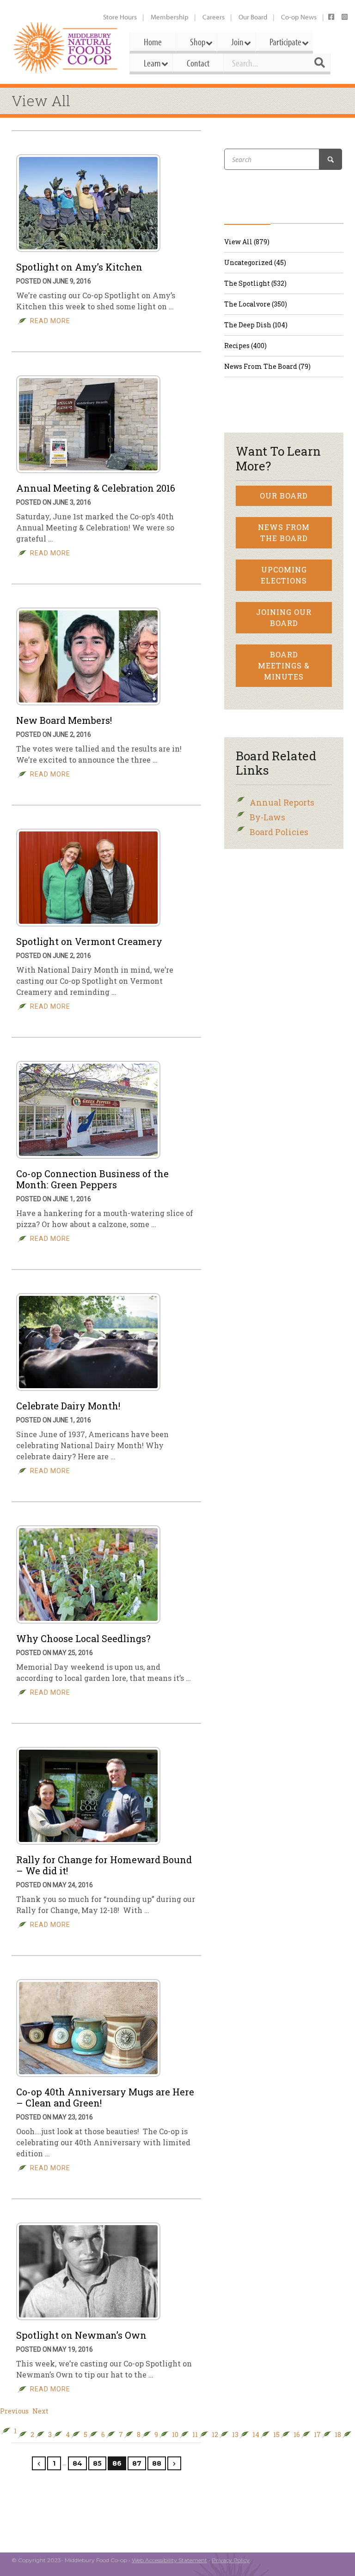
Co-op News (299, 17)
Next (40, 2411)
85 (97, 2463)
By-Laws (267, 817)
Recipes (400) (245, 346)
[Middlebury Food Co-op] (66, 48)
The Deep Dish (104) (256, 325)
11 (195, 2435)
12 (215, 2435)
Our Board (253, 17)
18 (338, 2435)
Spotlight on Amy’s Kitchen (79, 267)
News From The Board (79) (267, 366)
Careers (214, 17)
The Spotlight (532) (255, 283)
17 (317, 2435)
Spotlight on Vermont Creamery (89, 941)
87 (137, 2463)
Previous (14, 2411)
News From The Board (284, 533)
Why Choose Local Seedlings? (83, 1638)
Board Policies (279, 832)
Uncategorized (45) (255, 262)
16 (297, 2435)
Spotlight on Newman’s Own (81, 2335)
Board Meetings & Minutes (284, 665)
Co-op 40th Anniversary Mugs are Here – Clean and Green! (105, 2097)
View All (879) (247, 242)
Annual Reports (282, 802)
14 (256, 2435)
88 (157, 2463)
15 (276, 2435)
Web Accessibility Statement (169, 2560)
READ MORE (50, 321)
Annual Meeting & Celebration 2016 (96, 488)
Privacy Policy (231, 2560)
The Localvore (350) (256, 304)
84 (77, 2463)
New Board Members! (64, 720)
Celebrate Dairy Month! (68, 1406)
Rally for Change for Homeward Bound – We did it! (104, 1865)
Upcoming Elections (284, 575)
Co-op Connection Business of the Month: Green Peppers (92, 1179)
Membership (170, 17)
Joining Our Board (284, 617)
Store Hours (120, 17)
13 (235, 2435)
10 (175, 2435)
